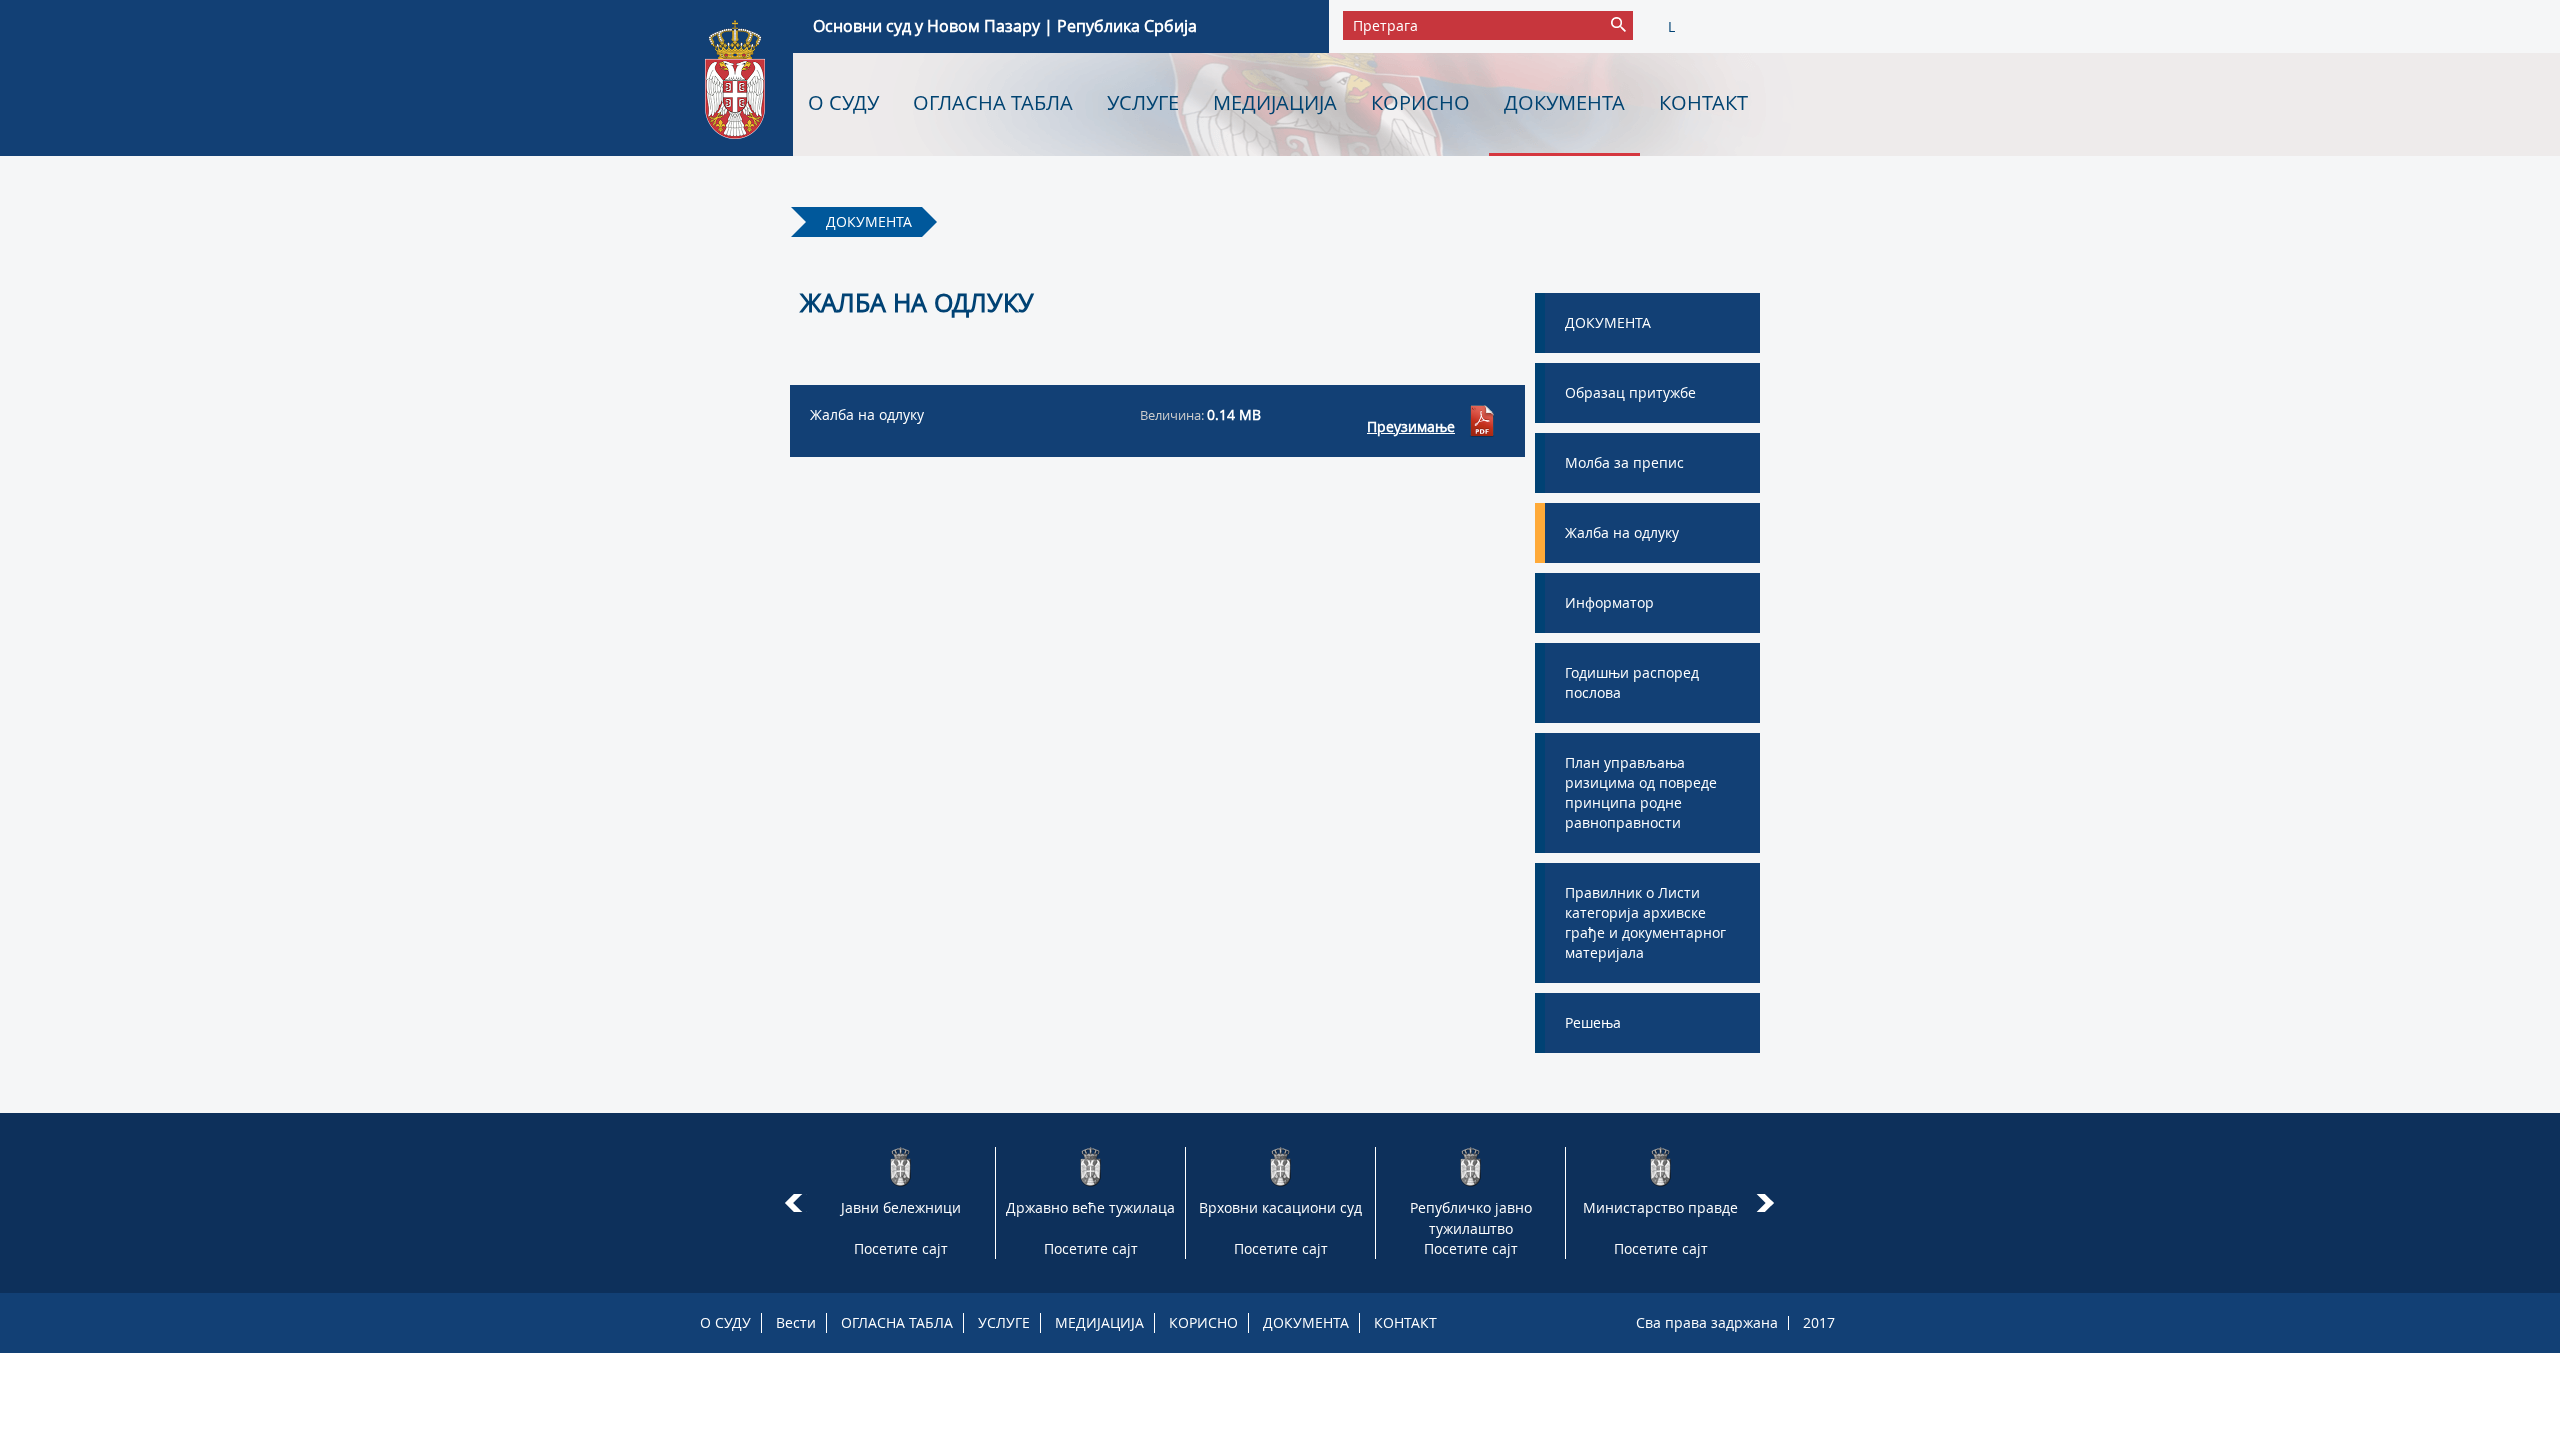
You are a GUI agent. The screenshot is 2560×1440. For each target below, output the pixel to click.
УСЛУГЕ (1143, 102)
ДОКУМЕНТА (1564, 102)
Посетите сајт (901, 1248)
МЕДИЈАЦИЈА (1275, 102)
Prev (793, 1203)
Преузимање (1411, 426)
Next (1768, 1203)
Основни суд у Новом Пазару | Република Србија (1005, 26)
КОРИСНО (1420, 102)
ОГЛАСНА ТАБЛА (993, 102)
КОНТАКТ (1703, 102)
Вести (796, 1322)
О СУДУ (843, 102)
